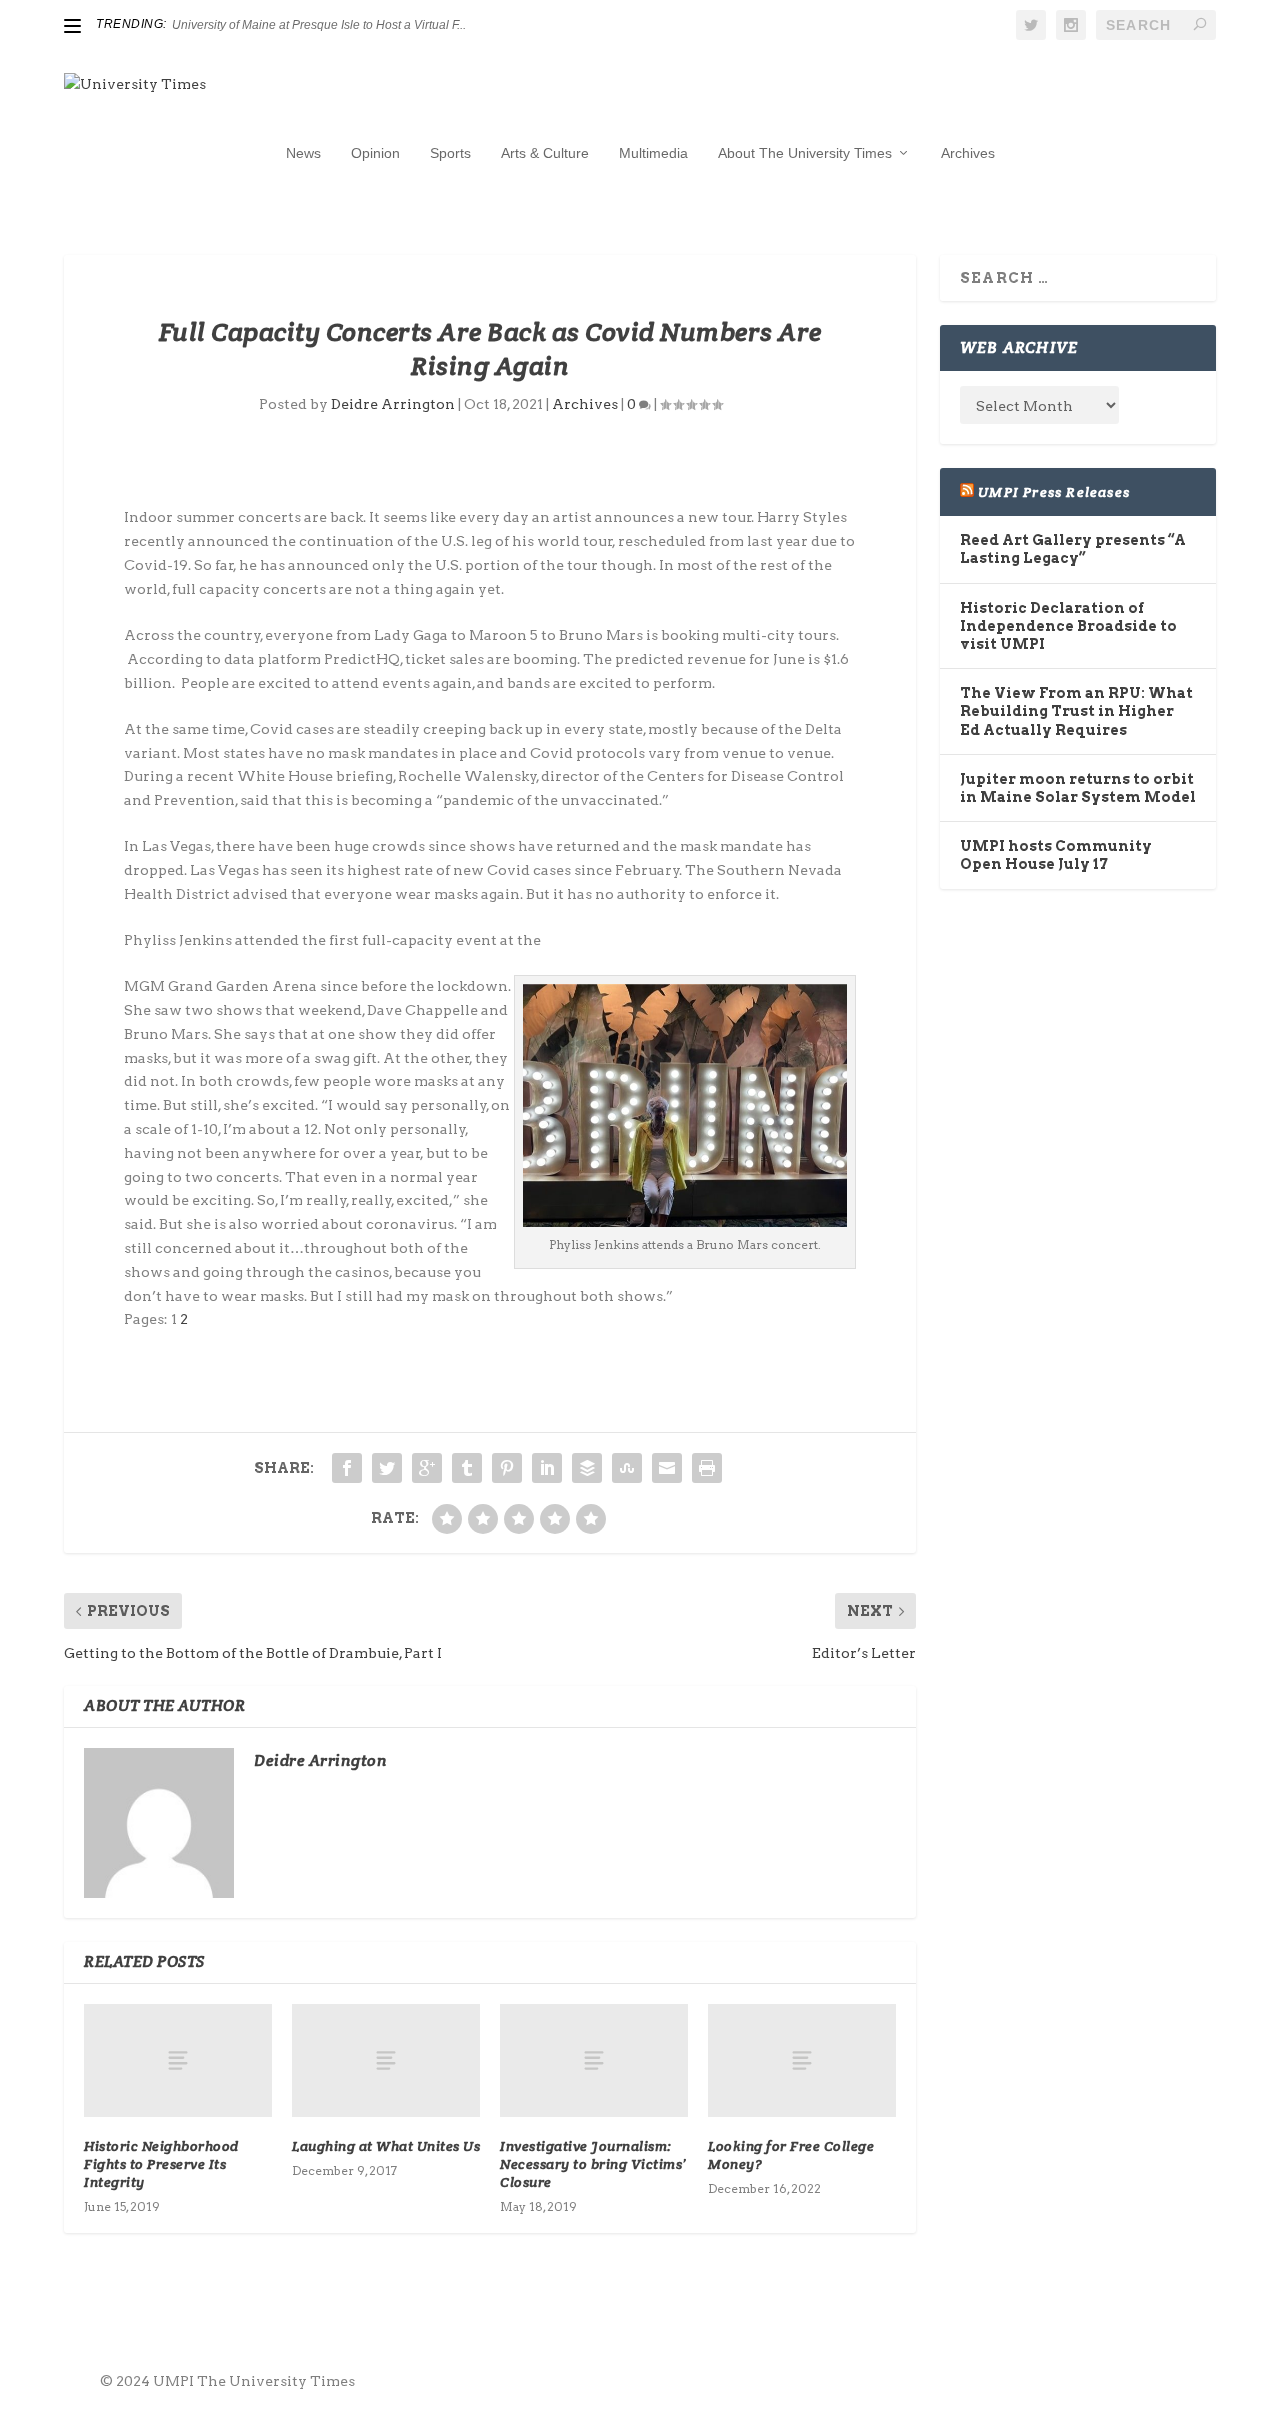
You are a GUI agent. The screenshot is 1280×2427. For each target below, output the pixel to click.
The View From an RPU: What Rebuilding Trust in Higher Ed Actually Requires (1076, 711)
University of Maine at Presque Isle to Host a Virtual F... (319, 25)
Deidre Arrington (393, 404)
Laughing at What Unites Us (386, 2146)
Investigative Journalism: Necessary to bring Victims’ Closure (593, 2164)
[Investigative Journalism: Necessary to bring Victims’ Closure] (594, 2060)
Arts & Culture (545, 153)
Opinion (375, 153)
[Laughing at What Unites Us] (386, 2060)
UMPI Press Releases (1054, 492)
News (303, 153)
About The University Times (805, 153)
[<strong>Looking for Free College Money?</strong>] (802, 2060)
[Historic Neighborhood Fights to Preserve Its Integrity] (178, 2060)
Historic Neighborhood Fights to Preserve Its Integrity (161, 2164)
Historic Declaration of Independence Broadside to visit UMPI (1068, 626)
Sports (450, 153)
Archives (968, 153)
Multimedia (653, 153)
